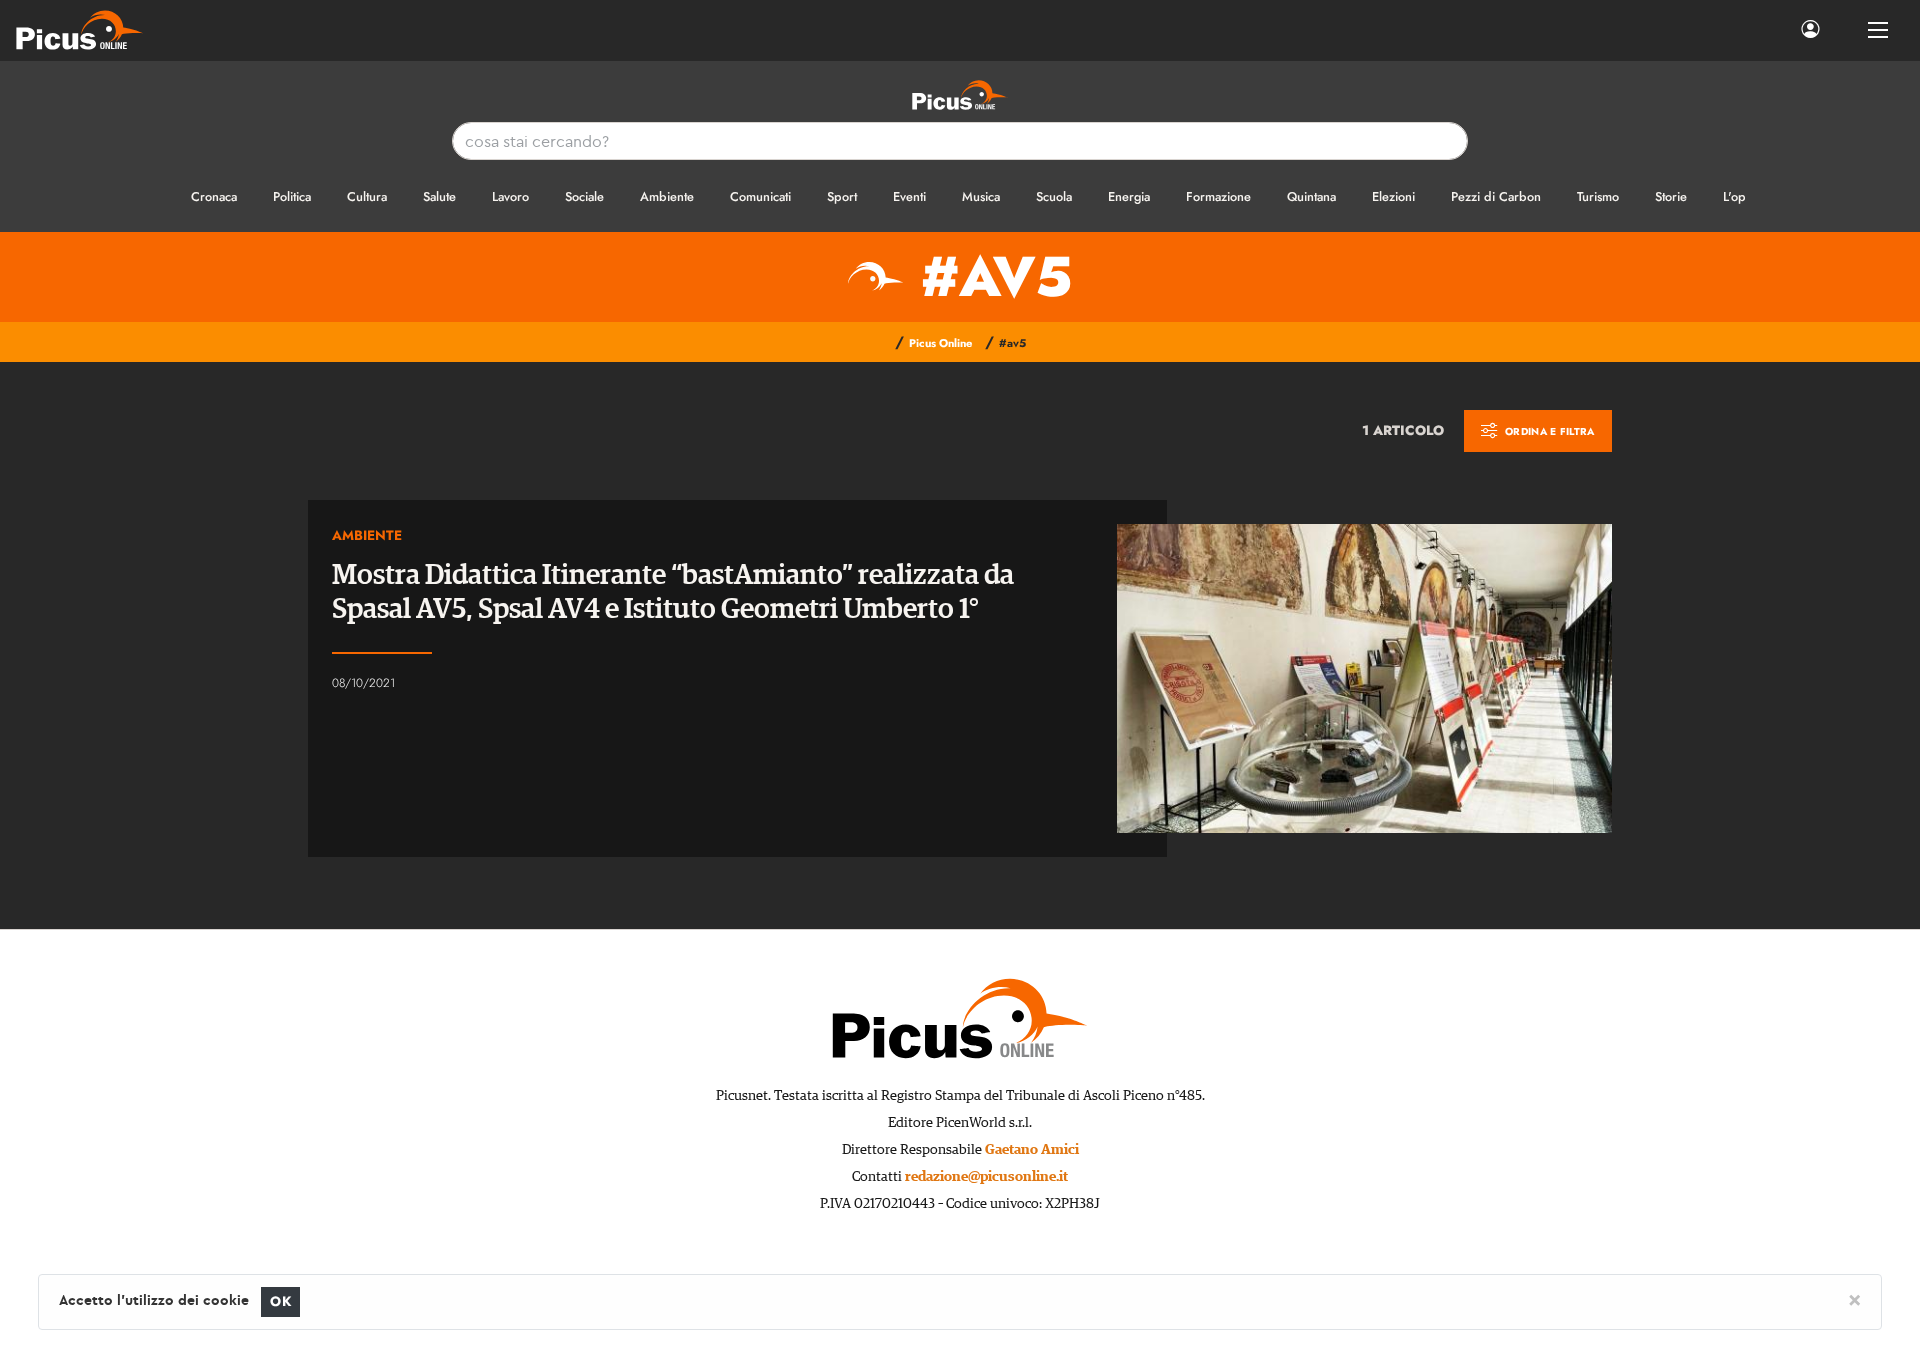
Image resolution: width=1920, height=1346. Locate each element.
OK (280, 1301)
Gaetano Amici (1032, 1150)
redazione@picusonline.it (986, 1177)
